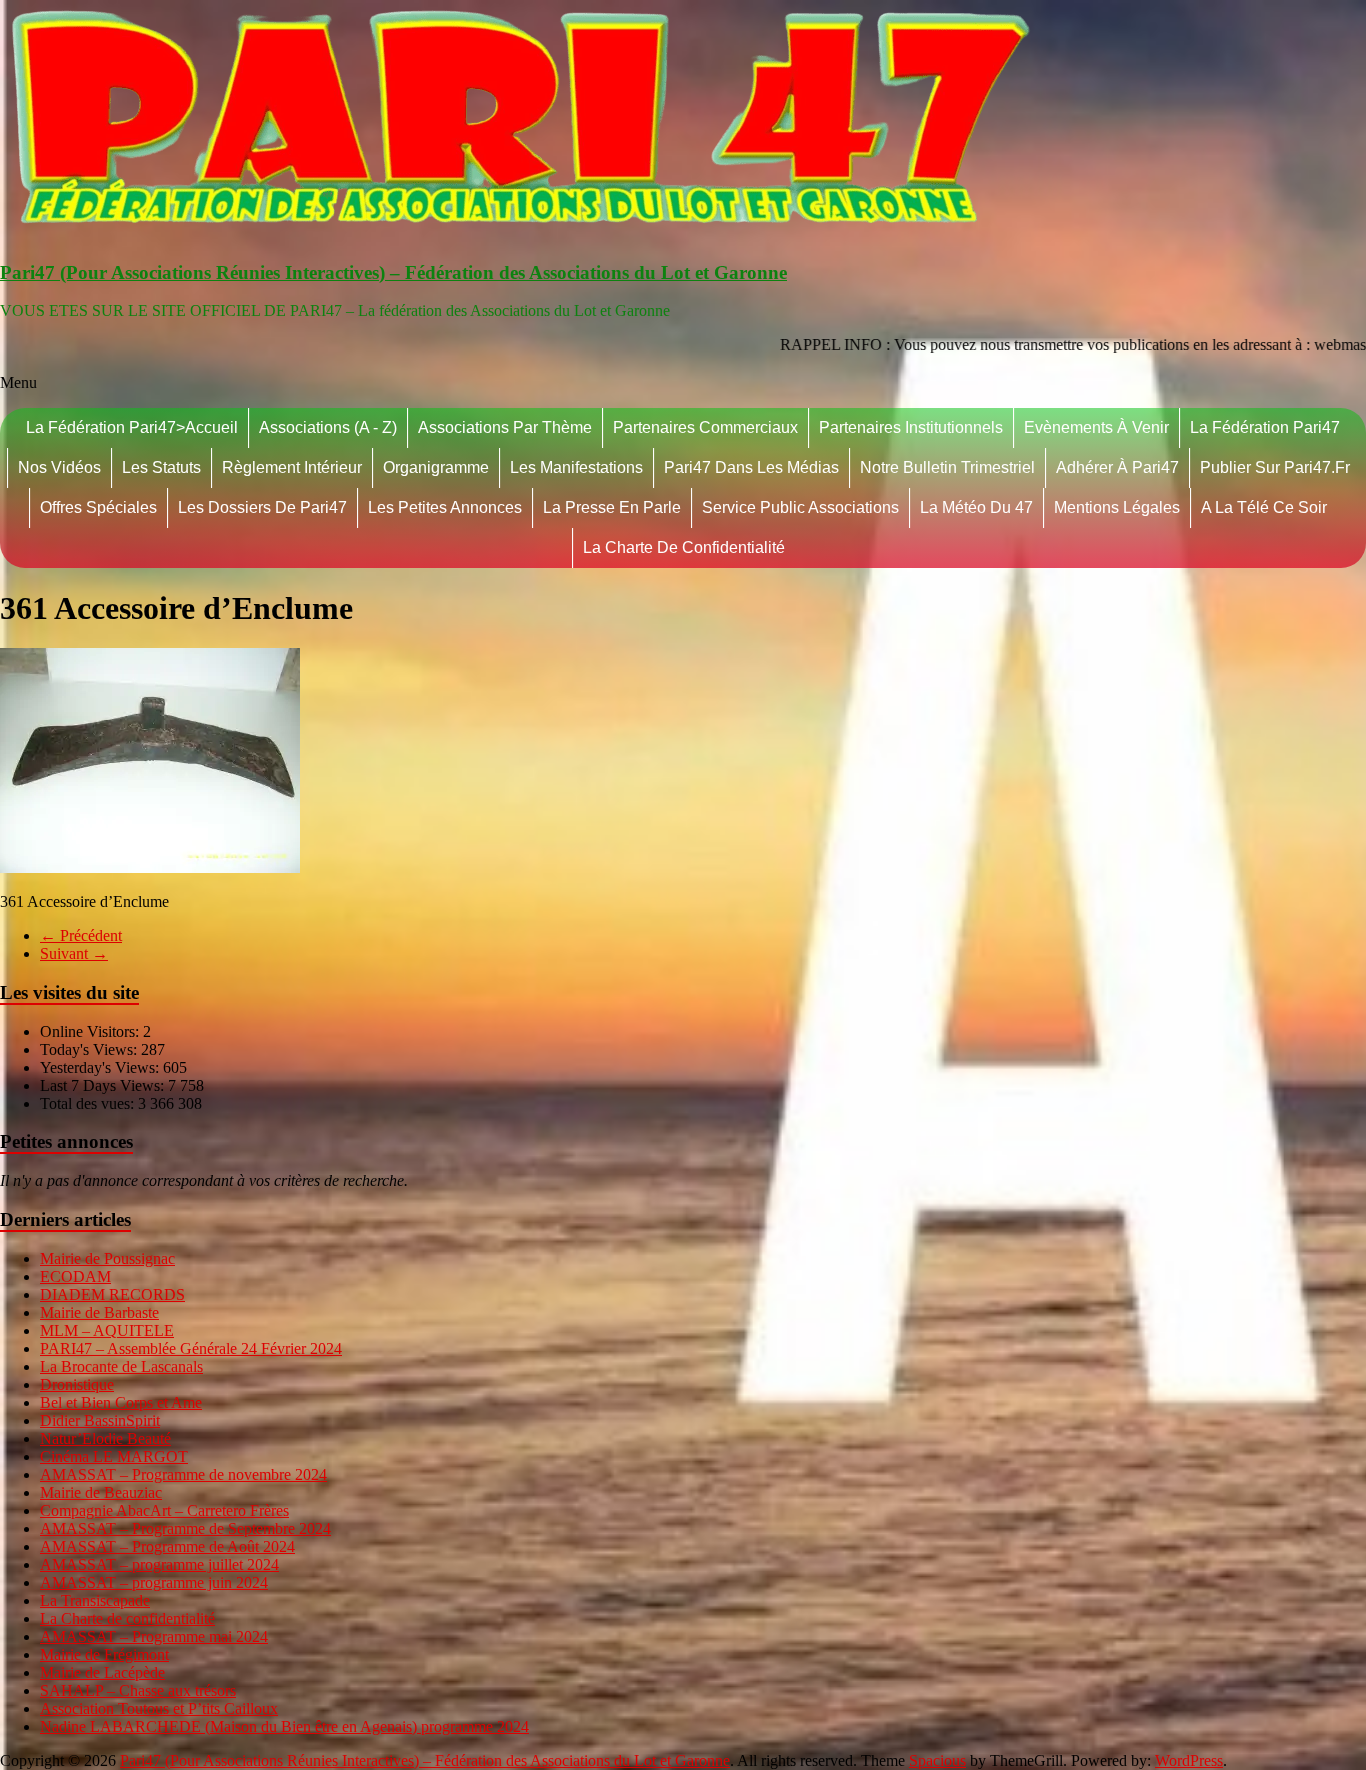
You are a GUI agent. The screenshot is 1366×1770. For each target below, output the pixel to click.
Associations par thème (505, 427)
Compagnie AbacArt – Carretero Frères (164, 1510)
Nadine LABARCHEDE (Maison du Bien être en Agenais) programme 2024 (284, 1726)
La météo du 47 (976, 507)
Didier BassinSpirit (100, 1420)
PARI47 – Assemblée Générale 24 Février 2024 (191, 1348)
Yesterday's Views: (101, 1067)
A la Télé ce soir (1264, 507)
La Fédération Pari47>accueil (132, 427)
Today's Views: (90, 1049)
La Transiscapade (95, 1600)
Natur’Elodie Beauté (105, 1438)
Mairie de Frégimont (104, 1654)
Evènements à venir (1096, 427)
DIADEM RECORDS (112, 1294)
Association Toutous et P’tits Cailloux (159, 1708)
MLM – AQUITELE (107, 1330)
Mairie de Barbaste (99, 1312)
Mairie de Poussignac (107, 1258)
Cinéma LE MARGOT (114, 1456)
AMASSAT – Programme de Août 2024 (167, 1546)
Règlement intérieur (292, 467)
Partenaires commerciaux (705, 427)
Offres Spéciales (98, 507)
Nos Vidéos (59, 467)
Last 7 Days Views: (104, 1085)
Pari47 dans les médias (751, 467)
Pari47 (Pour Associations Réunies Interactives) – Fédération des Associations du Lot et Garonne (393, 272)
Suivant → (74, 953)
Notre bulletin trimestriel (947, 467)
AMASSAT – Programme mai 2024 (154, 1636)
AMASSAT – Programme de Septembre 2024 (185, 1528)
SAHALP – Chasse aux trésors (138, 1690)
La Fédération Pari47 (1265, 427)
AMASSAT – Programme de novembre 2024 (183, 1474)
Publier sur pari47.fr (1275, 467)
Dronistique (77, 1384)
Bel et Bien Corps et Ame (121, 1402)
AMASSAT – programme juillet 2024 (159, 1564)
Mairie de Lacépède (102, 1672)
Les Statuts (161, 467)
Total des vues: (89, 1103)
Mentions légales (1117, 507)
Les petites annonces (445, 507)
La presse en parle (612, 507)
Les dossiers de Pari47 (262, 507)
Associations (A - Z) (328, 427)
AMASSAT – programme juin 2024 (154, 1582)
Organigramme (436, 467)
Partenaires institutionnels (911, 427)
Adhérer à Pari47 (1117, 467)
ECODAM (75, 1276)
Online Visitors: (91, 1031)
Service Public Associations (800, 507)
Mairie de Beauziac (101, 1492)
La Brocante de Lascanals (121, 1366)
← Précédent (81, 935)
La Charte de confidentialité (684, 547)
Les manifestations (576, 467)
